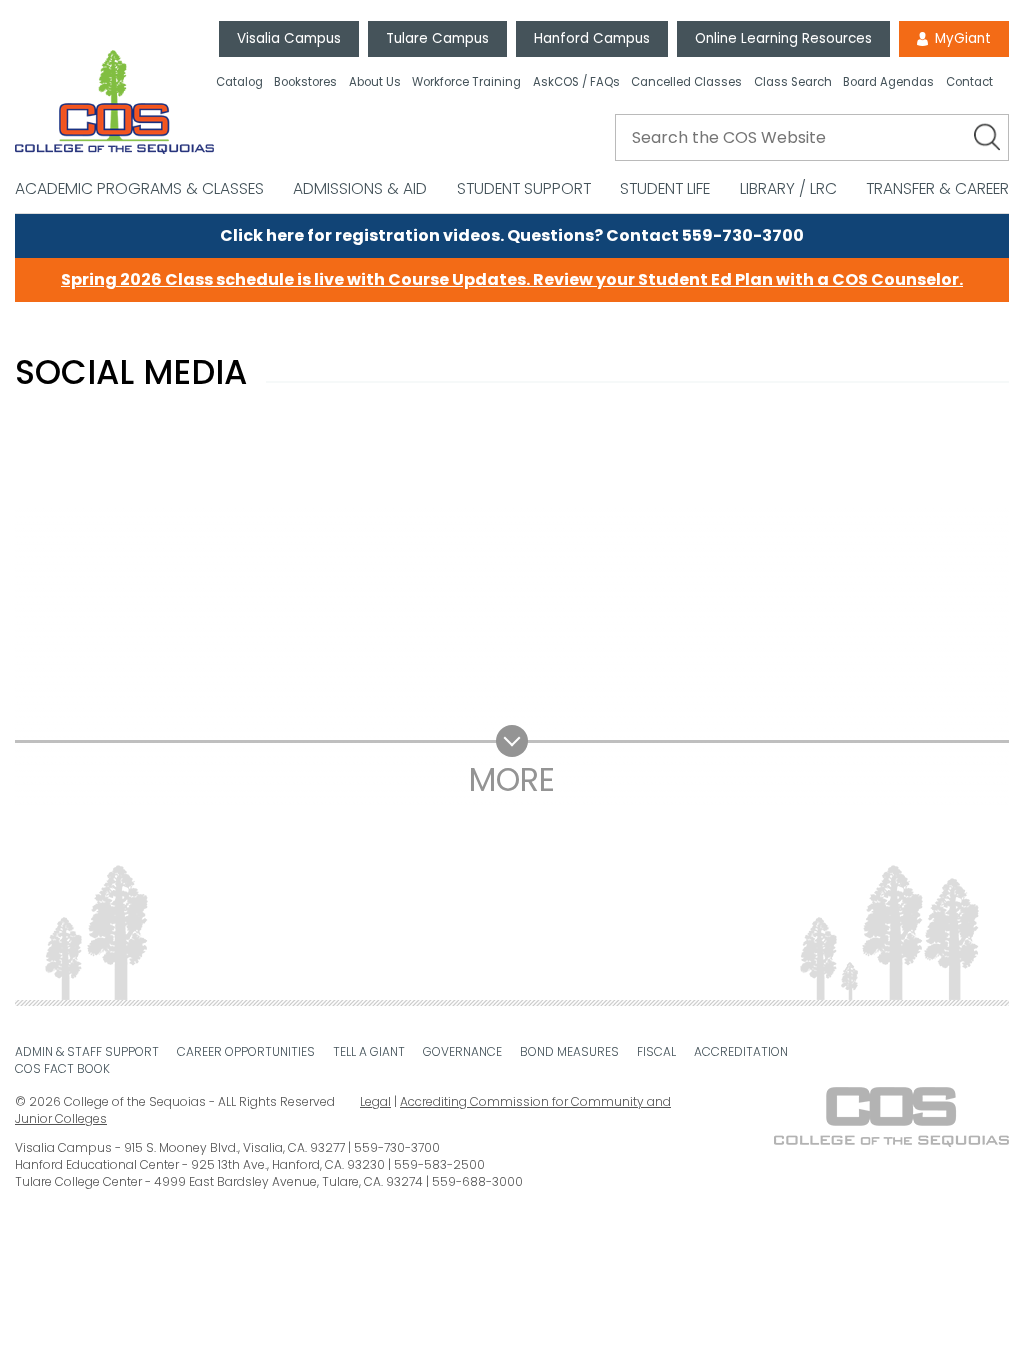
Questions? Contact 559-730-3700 (655, 235)
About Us (375, 83)
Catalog (239, 83)
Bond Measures (569, 1051)
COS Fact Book (62, 1068)
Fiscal (656, 1051)
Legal (375, 1101)
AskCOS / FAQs (576, 83)
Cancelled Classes (686, 83)
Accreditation (741, 1051)
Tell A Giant (369, 1051)
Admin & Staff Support (87, 1051)
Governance (462, 1051)
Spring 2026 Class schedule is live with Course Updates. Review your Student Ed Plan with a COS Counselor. (512, 279)
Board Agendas (888, 83)
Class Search (793, 83)
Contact (969, 83)
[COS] (114, 102)
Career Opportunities (246, 1051)
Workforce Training (466, 83)
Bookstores (305, 83)
